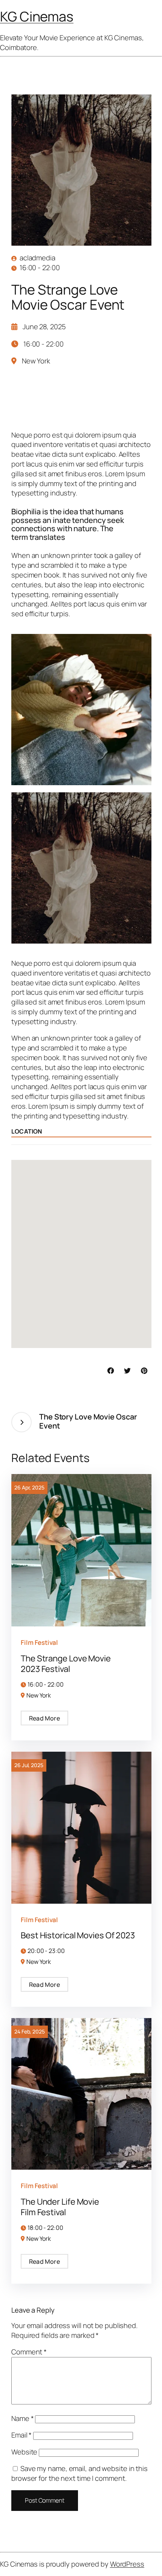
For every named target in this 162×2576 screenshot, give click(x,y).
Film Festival (39, 1642)
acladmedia (37, 258)
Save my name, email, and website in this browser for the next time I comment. (79, 2473)
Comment (29, 2352)
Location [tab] (27, 1131)
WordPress (127, 2564)
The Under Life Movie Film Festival (60, 2207)
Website (24, 2452)
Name (22, 2418)
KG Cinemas (37, 16)
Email (21, 2435)
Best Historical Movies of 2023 (78, 1935)
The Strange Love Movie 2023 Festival (66, 1664)
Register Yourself (53, 402)
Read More (44, 1718)
